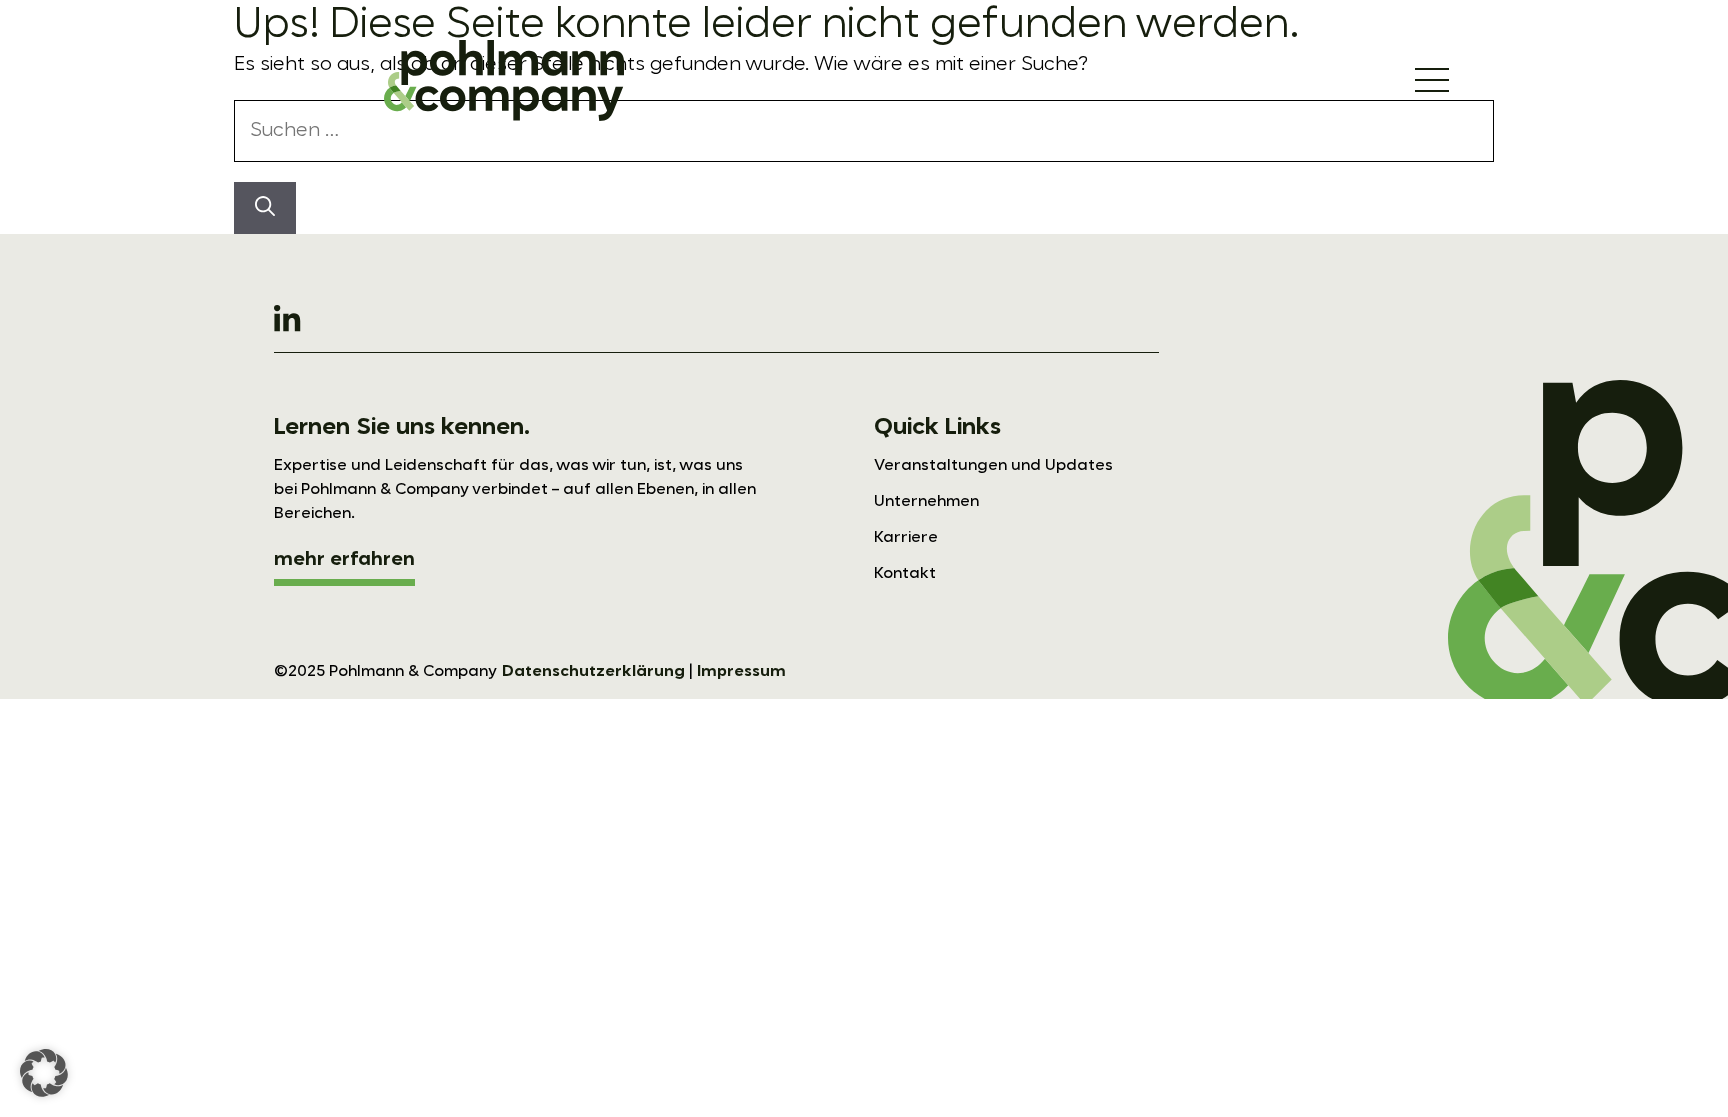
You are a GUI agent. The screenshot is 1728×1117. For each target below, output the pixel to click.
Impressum (741, 672)
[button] (44, 1073)
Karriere (906, 538)
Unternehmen (926, 502)
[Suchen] (265, 208)
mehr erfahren (344, 560)
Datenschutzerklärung (593, 672)
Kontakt (905, 574)
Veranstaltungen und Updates (993, 466)
